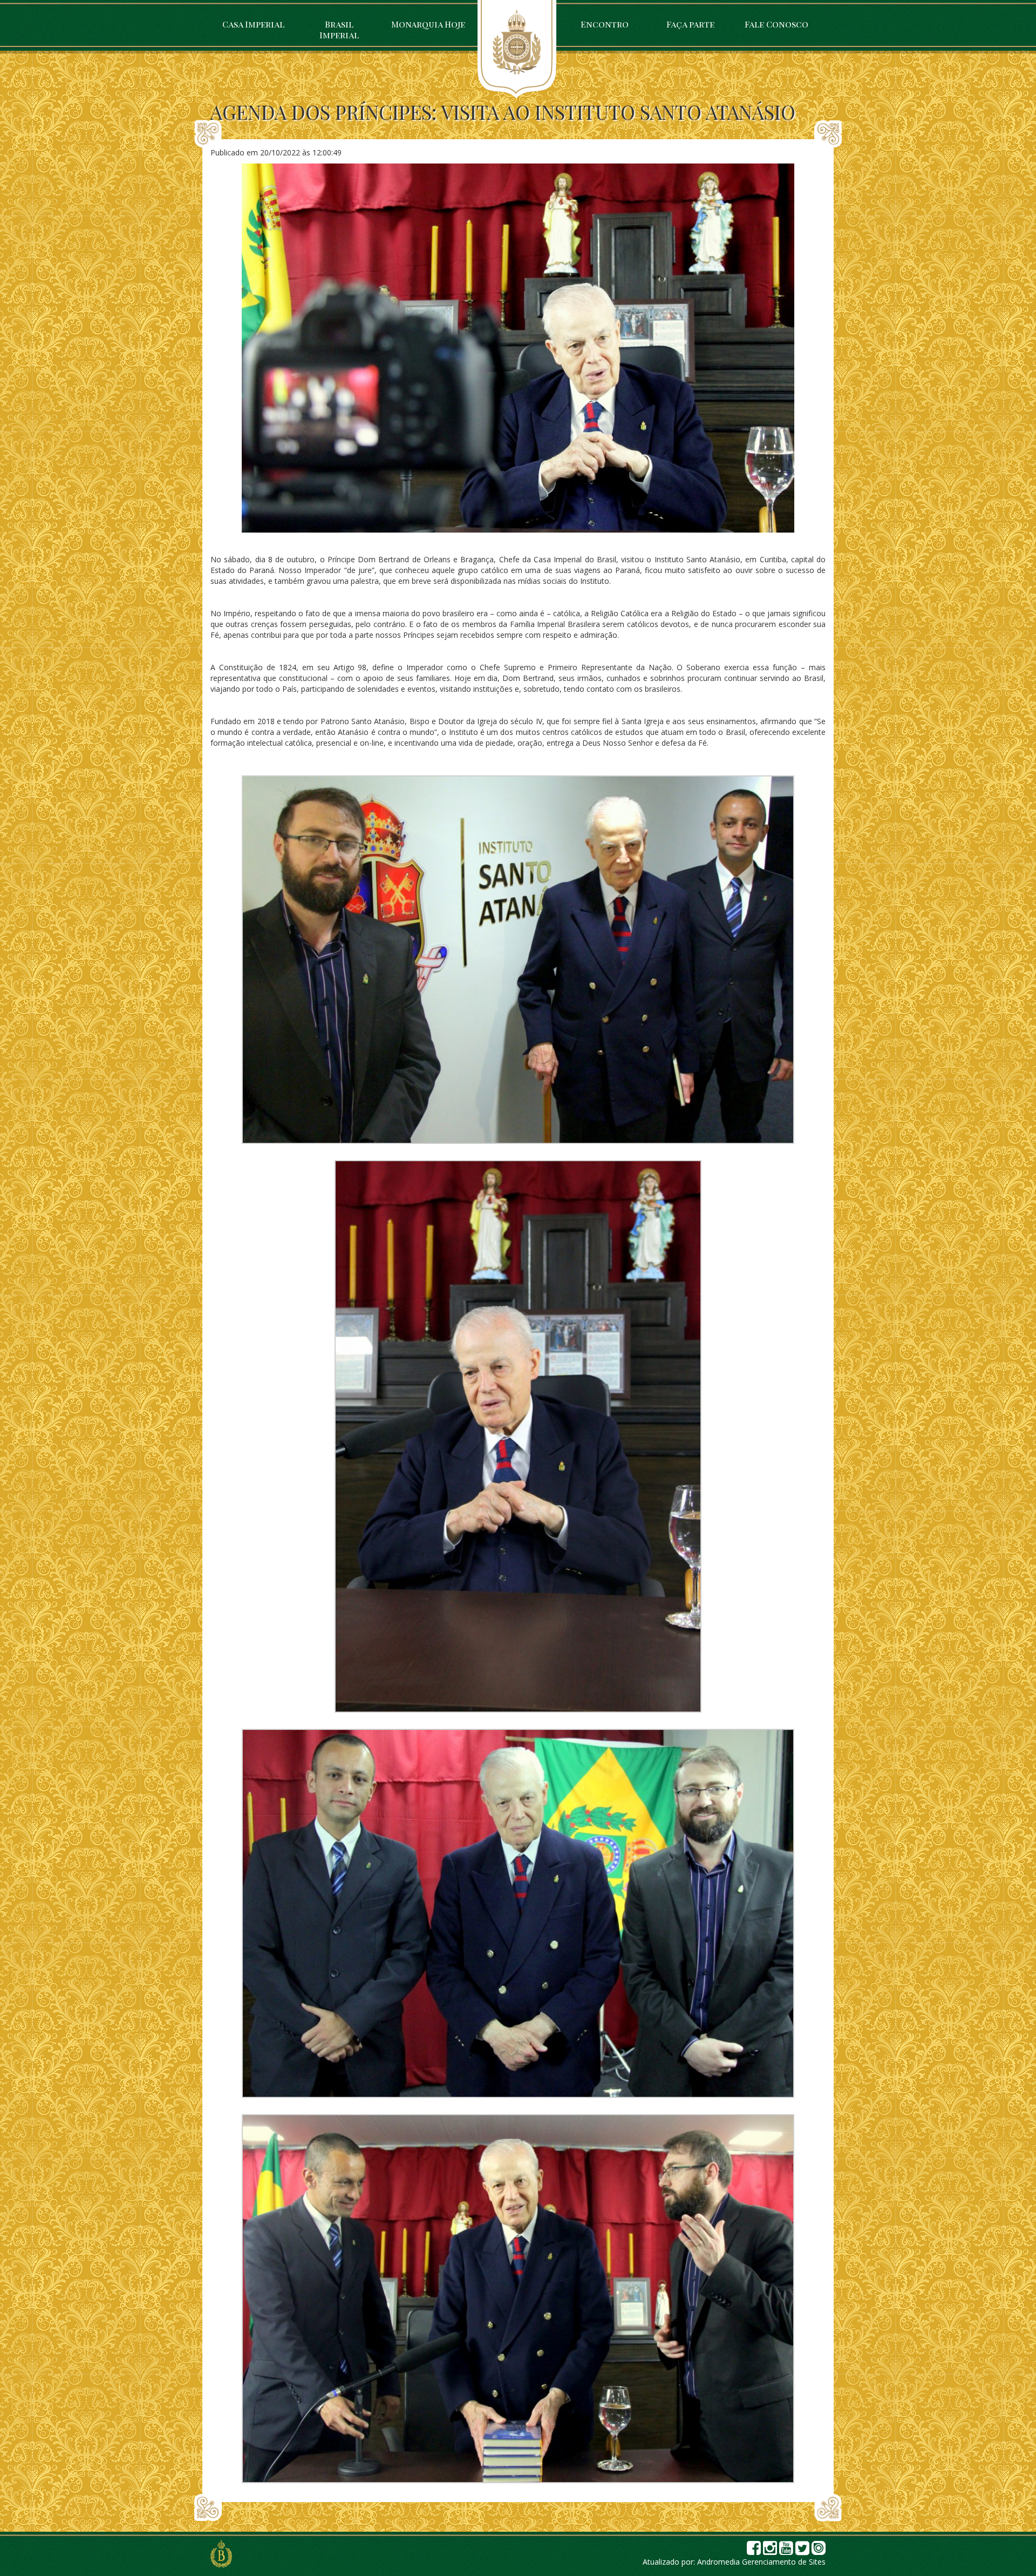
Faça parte (690, 24)
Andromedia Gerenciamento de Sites (761, 2562)
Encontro (605, 24)
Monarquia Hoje (428, 24)
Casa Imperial (253, 24)
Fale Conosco (776, 24)
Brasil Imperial (339, 29)
